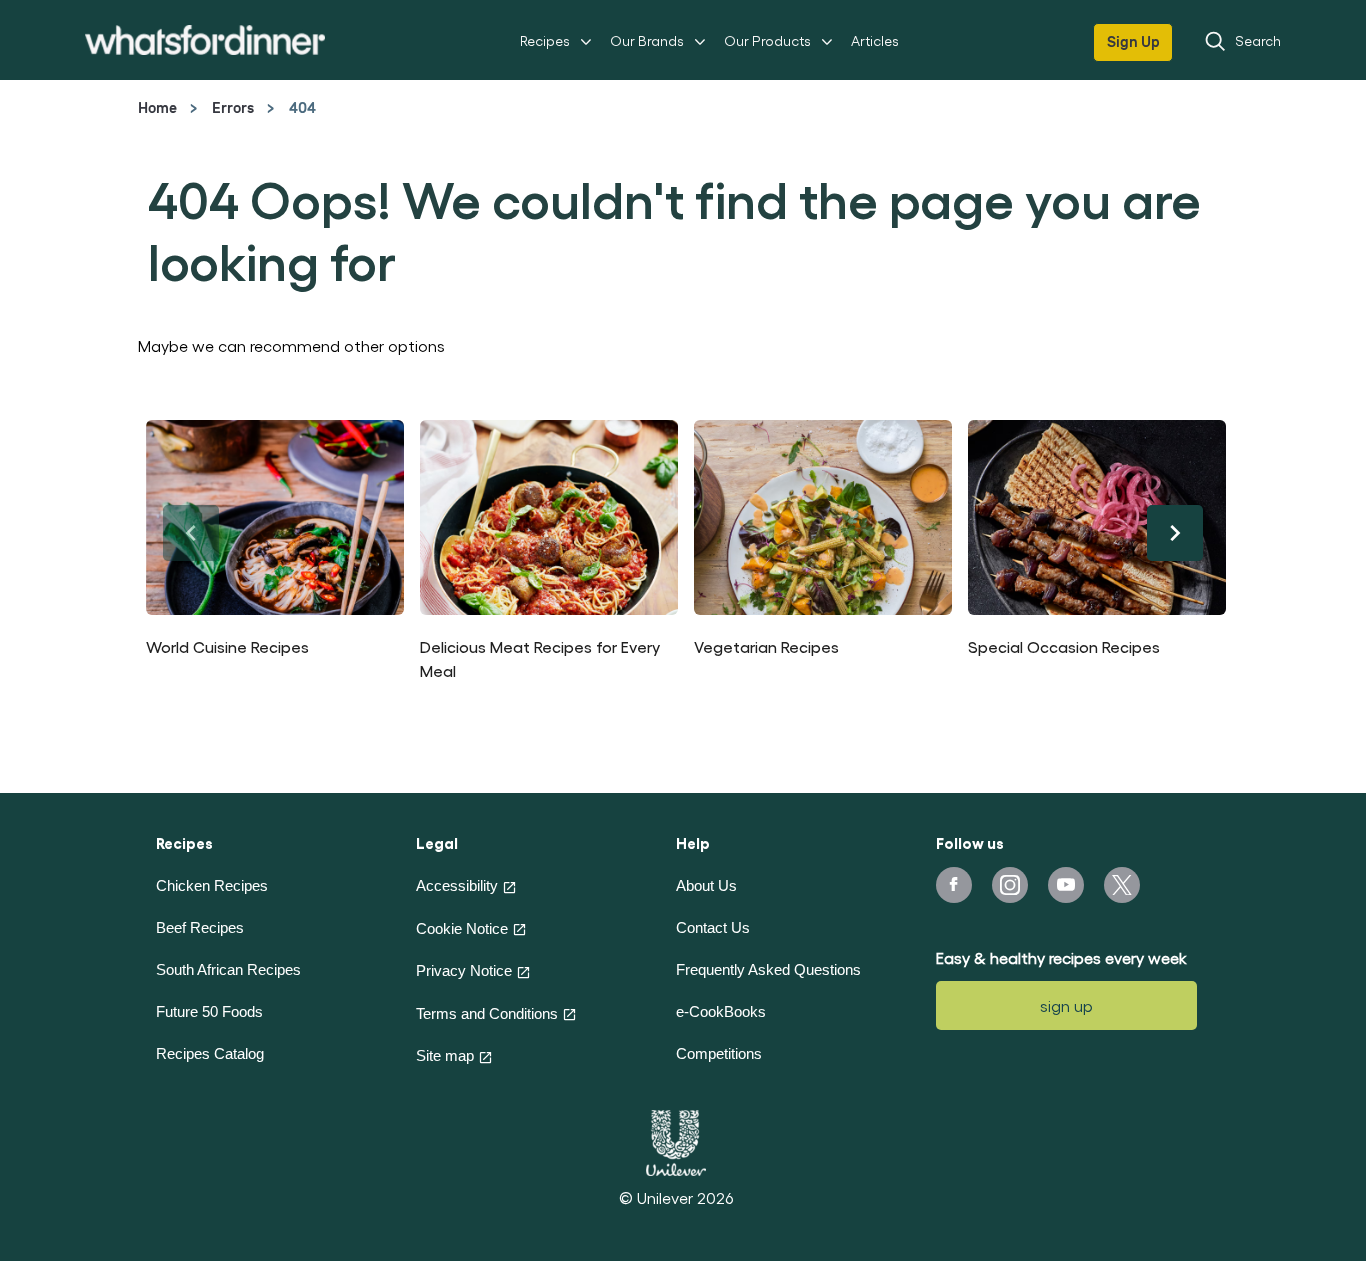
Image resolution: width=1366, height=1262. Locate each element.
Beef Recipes (200, 927)
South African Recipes (228, 969)
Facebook (954, 885)
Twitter (1122, 885)
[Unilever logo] (676, 1140)
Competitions (719, 1053)
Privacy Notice (464, 970)
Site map (445, 1055)
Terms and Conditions (487, 1013)
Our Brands (647, 40)
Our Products (767, 40)
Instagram (1010, 885)
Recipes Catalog (210, 1053)
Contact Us (713, 927)
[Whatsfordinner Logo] (205, 40)
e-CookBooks (721, 1011)
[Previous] (191, 533)
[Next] (1175, 533)
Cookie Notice (462, 928)
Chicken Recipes (212, 885)
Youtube (1066, 885)
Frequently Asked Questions (768, 969)
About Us (706, 885)
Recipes (545, 40)
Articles (875, 40)
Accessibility (457, 885)
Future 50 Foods (209, 1011)
